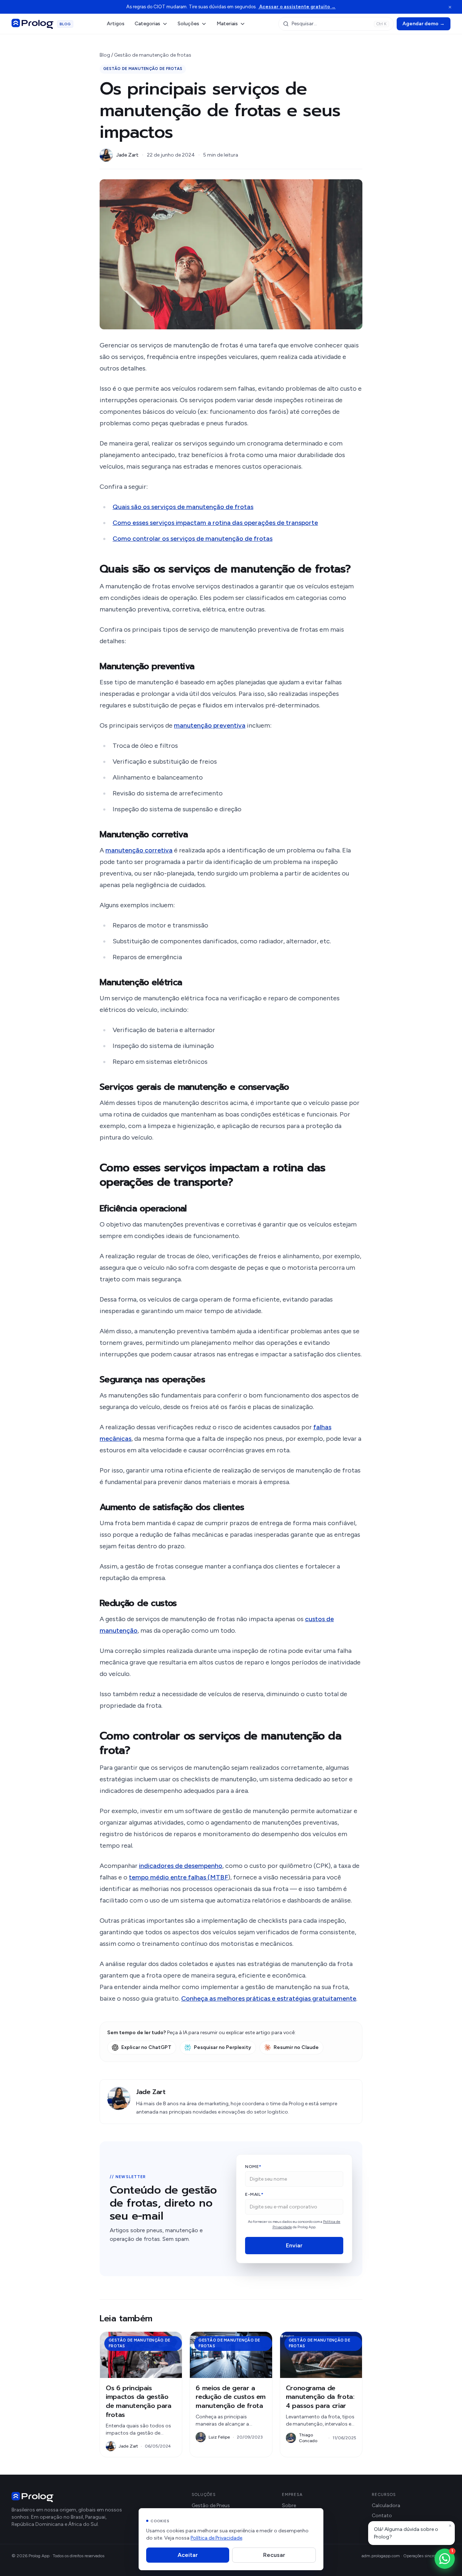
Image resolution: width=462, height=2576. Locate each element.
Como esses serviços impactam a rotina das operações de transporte (215, 523)
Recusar (274, 2555)
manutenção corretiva (139, 850)
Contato (382, 2516)
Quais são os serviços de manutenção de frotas (183, 507)
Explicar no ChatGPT (146, 2047)
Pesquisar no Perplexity (223, 2047)
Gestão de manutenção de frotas (153, 55)
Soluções (188, 24)
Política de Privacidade (216, 2538)
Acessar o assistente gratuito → (297, 7)
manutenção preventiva (210, 725)
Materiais (227, 24)
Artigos (116, 24)
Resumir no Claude (296, 2047)
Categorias (147, 24)
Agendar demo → (424, 24)
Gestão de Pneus (211, 2505)
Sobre (289, 2505)
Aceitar (188, 2555)
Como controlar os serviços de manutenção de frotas (193, 539)
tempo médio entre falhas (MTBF (178, 1877)
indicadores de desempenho (181, 1866)
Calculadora (386, 2505)
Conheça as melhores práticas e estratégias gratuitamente (269, 1998)
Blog (105, 55)
